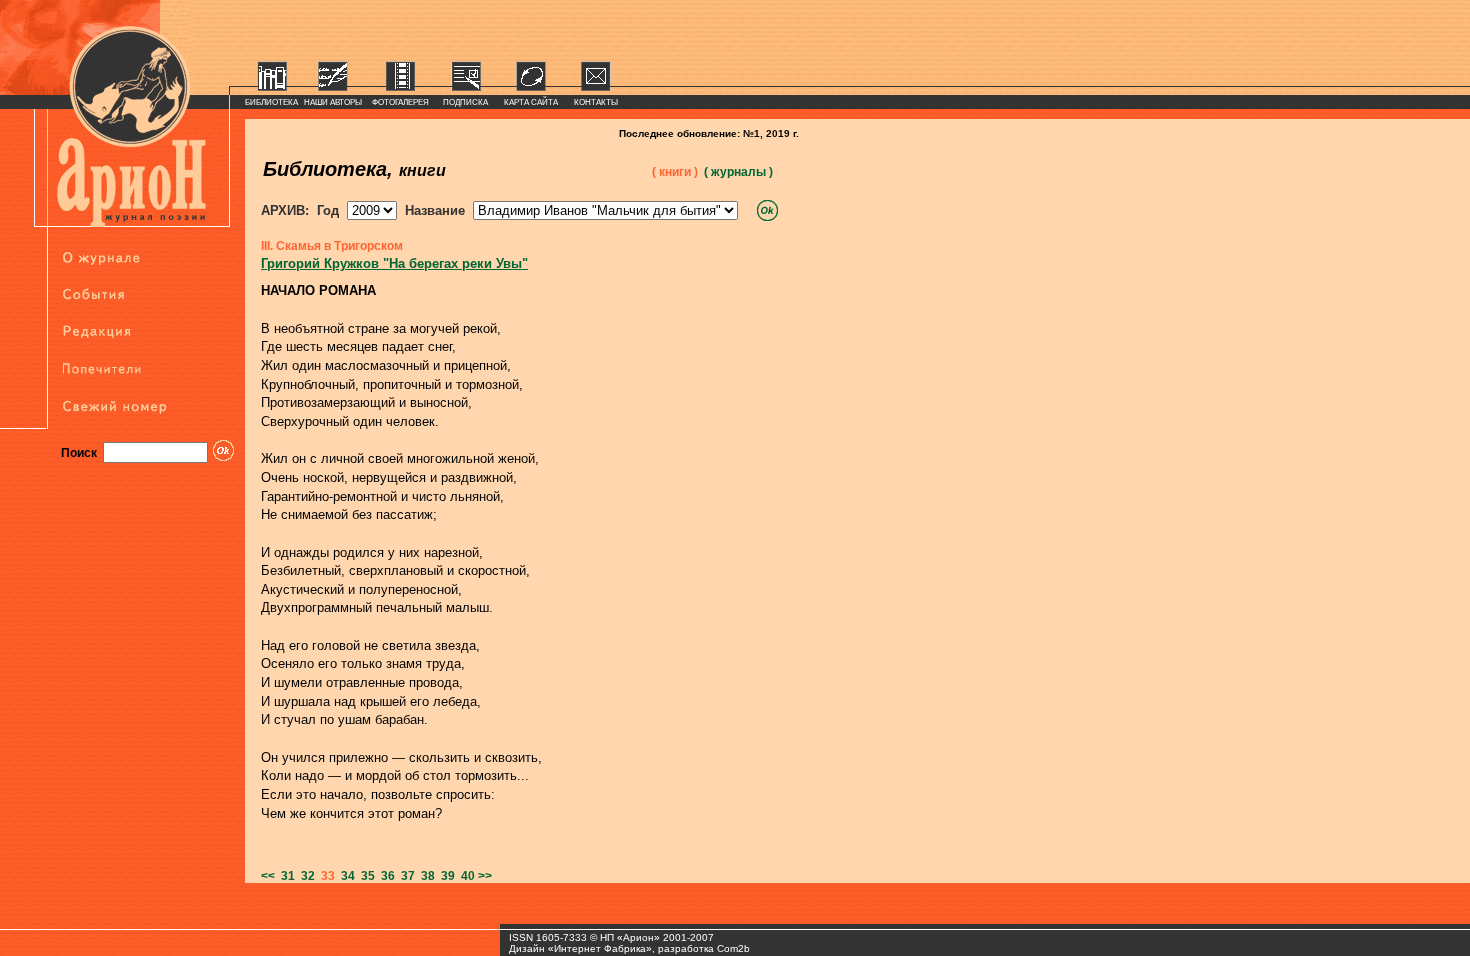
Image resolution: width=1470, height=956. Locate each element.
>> (485, 876)
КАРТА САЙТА (531, 102)
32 (305, 876)
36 (385, 876)
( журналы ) (738, 172)
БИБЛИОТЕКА (271, 102)
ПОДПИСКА (465, 102)
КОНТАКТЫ (596, 102)
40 (465, 876)
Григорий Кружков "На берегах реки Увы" (394, 263)
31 (285, 876)
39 (445, 876)
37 (405, 876)
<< (268, 876)
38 (425, 876)
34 (345, 876)
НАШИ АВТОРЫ (333, 102)
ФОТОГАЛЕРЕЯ (400, 102)
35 (365, 876)
